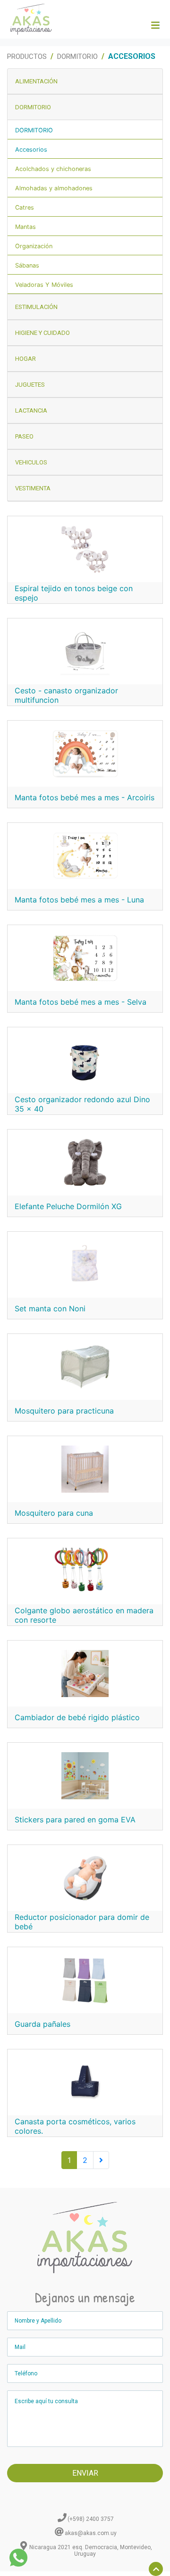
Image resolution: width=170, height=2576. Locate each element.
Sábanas (27, 265)
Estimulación (36, 307)
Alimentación (36, 81)
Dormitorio (77, 57)
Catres (25, 207)
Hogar (25, 359)
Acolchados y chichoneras (53, 169)
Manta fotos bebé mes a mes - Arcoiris (85, 797)
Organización (34, 246)
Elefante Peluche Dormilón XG (68, 1206)
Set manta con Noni (50, 1308)
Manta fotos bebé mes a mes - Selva (81, 1002)
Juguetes (30, 385)
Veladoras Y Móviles (44, 285)
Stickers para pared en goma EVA (75, 1820)
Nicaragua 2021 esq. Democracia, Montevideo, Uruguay (91, 2551)
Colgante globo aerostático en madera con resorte (84, 1615)
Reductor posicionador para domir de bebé (82, 1922)
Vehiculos (31, 462)
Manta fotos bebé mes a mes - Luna (79, 900)
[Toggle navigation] (155, 25)
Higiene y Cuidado (42, 333)
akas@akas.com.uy (91, 2533)
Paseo (24, 436)
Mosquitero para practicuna (64, 1411)
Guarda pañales (42, 2024)
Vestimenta (33, 488)
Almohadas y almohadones (54, 188)
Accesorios (31, 150)
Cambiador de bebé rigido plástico (77, 1717)
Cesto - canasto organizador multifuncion (66, 695)
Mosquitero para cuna (54, 1513)
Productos (27, 57)
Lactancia (31, 410)
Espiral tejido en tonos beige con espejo (74, 593)
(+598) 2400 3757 (91, 2519)
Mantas (25, 227)
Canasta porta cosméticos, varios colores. (75, 2126)
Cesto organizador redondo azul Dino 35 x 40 (82, 1104)
